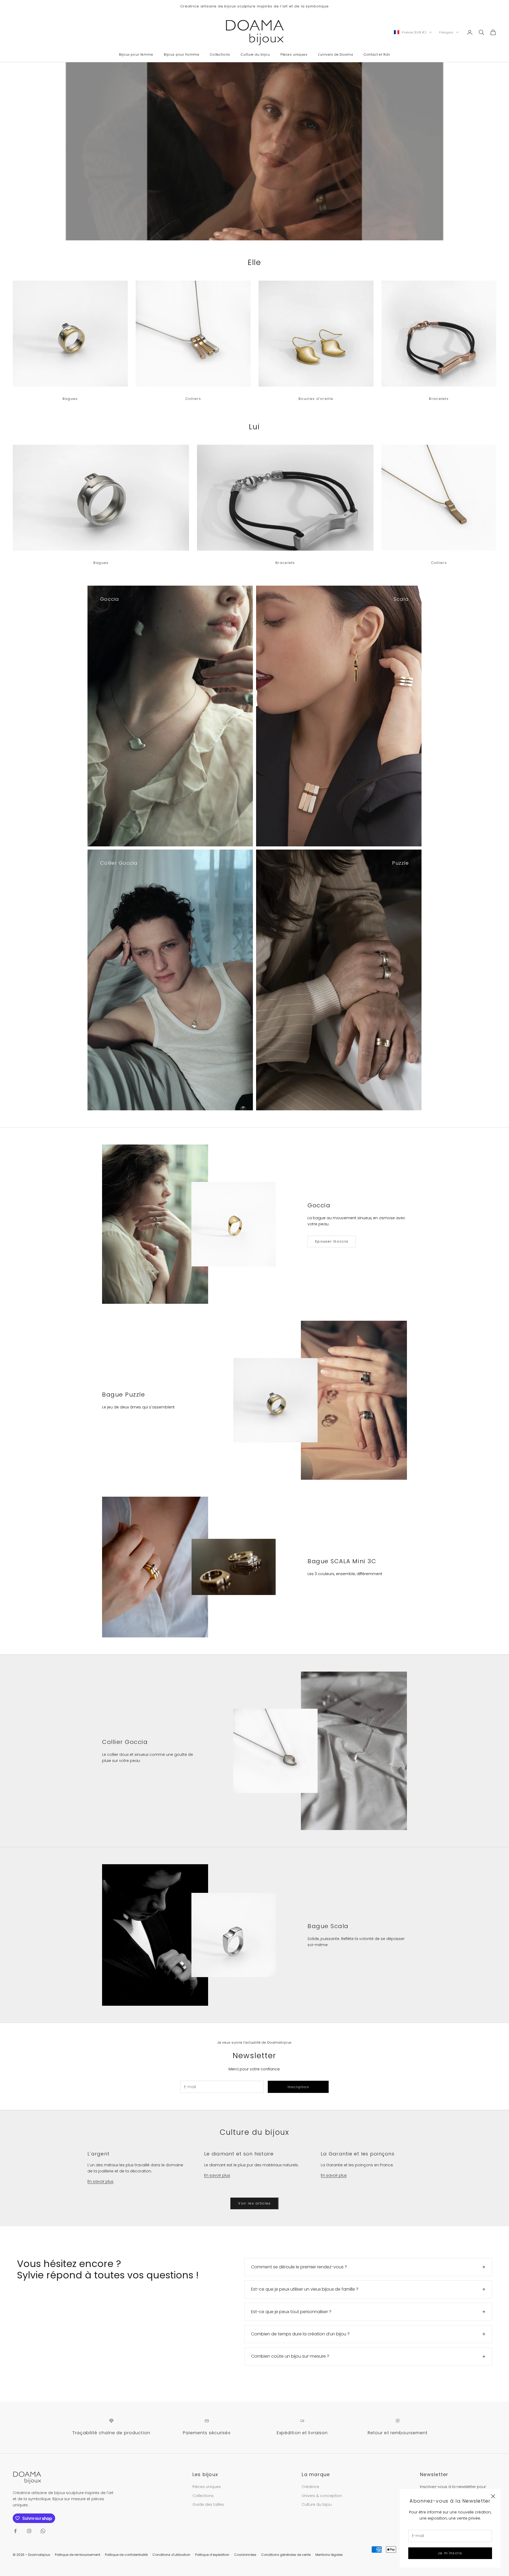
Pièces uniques (294, 54)
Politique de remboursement (78, 2555)
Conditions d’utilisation (171, 2555)
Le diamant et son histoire (239, 2154)
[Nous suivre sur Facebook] (15, 2531)
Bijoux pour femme (136, 54)
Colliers (193, 399)
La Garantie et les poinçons (358, 2154)
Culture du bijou (255, 54)
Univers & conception (322, 2496)
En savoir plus (100, 2181)
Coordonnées (245, 2555)
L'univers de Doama (336, 54)
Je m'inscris (450, 2553)
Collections (220, 54)
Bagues (70, 399)
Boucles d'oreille (316, 399)
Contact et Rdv (377, 54)
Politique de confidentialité (126, 2555)
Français (446, 32)
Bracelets (439, 399)
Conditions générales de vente (286, 2555)
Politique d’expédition (212, 2555)
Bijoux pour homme (182, 54)
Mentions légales (329, 2555)
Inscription (298, 2087)
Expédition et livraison (302, 2433)
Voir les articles (254, 2203)
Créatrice (310, 2487)
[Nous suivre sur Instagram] (29, 2531)
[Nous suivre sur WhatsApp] (43, 2531)
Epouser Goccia (332, 1241)
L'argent (98, 2154)
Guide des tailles (208, 2504)
